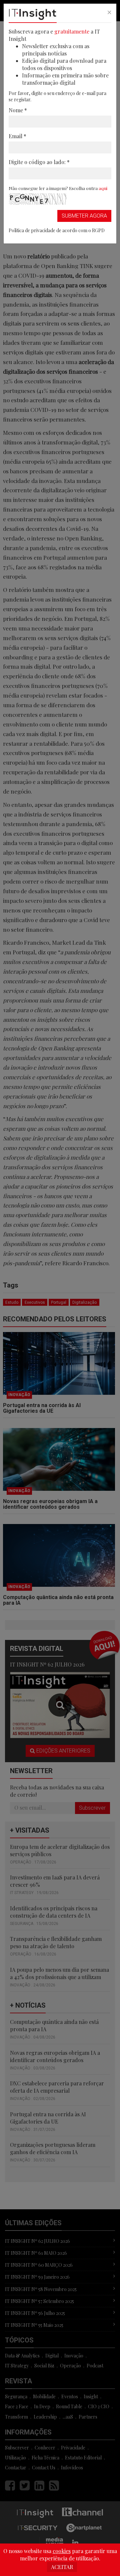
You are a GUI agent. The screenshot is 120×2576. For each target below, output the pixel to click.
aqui (103, 188)
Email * (17, 136)
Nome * (18, 110)
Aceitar (62, 2567)
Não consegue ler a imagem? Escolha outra (58, 188)
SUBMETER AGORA (84, 216)
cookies (62, 2551)
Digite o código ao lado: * (39, 162)
